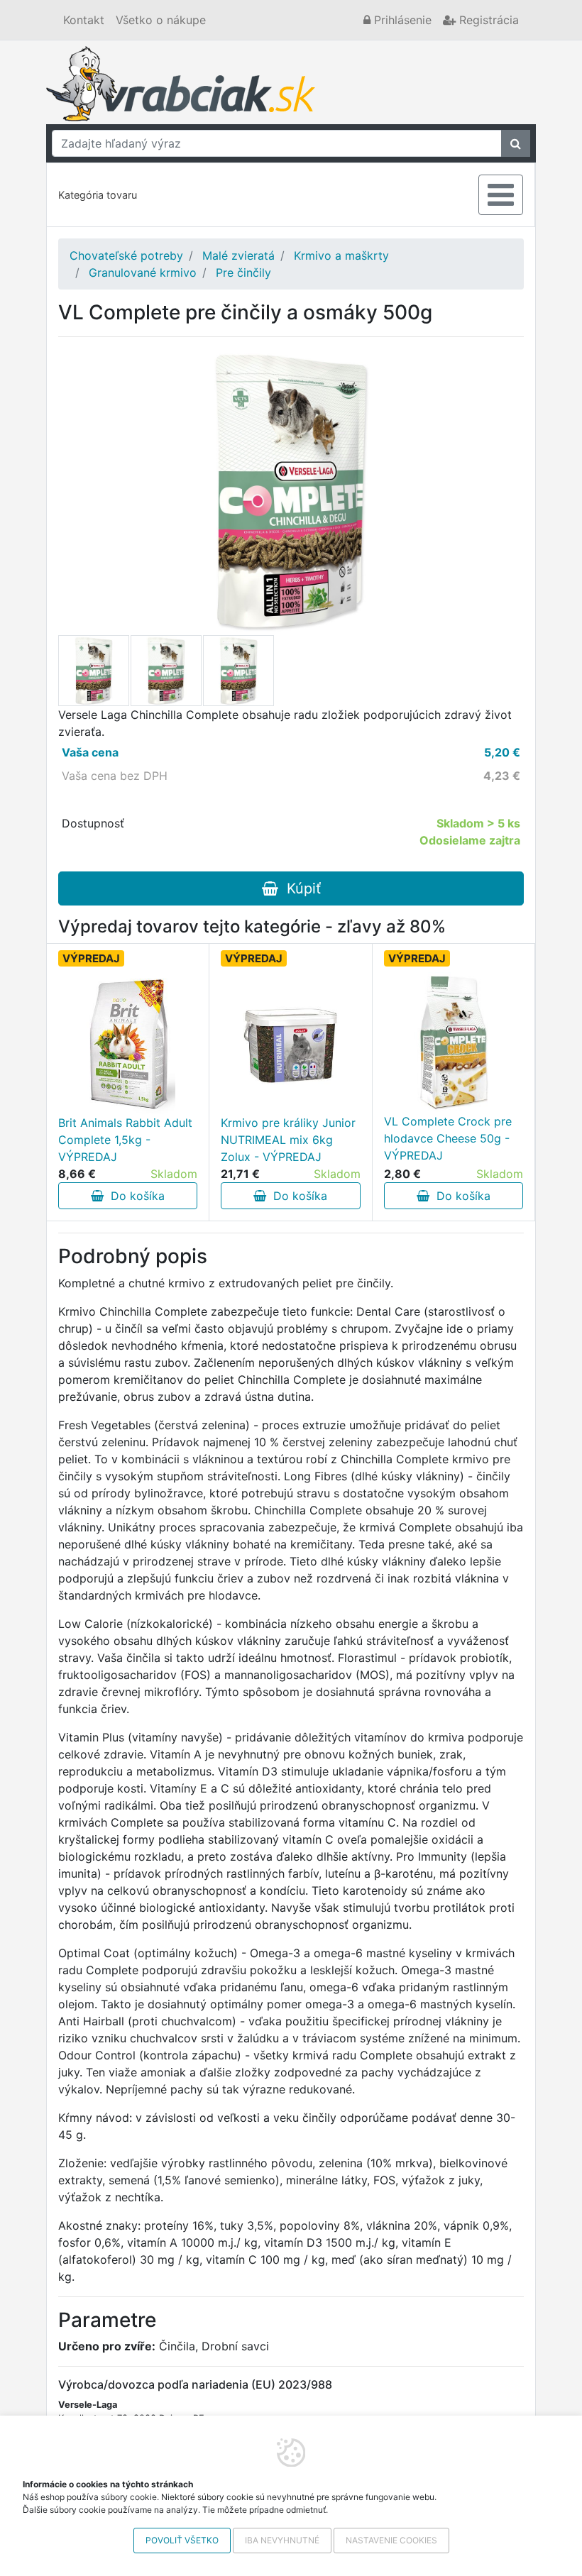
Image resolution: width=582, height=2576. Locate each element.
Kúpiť (300, 888)
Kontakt (84, 20)
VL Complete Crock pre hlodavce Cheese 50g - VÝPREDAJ (448, 1138)
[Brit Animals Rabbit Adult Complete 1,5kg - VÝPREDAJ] (128, 1043)
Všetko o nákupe (161, 20)
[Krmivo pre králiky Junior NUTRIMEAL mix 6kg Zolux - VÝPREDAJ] (290, 1043)
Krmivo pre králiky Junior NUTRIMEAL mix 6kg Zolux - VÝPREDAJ (288, 1140)
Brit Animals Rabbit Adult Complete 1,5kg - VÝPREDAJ (125, 1140)
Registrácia (487, 20)
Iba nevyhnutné (282, 2540)
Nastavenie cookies (391, 2540)
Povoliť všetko (182, 2540)
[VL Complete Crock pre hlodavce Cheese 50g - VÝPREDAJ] (454, 1042)
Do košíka (134, 1196)
